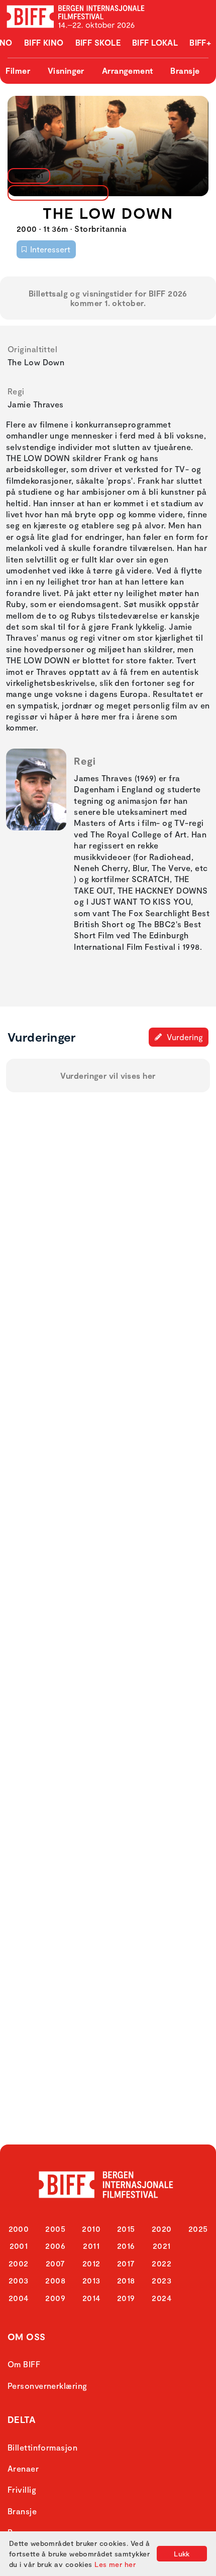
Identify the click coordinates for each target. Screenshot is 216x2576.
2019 (126, 2298)
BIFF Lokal (155, 42)
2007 (56, 2263)
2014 (91, 2298)
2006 (55, 2246)
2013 (91, 2280)
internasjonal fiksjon (55, 193)
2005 (55, 2229)
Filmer (18, 70)
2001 (19, 2246)
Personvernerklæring (47, 2386)
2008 (55, 2280)
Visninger (66, 70)
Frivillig (22, 2489)
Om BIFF (24, 2364)
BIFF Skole (98, 42)
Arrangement (128, 70)
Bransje (185, 70)
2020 (162, 2229)
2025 (198, 2229)
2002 (19, 2263)
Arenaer (23, 2468)
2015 (126, 2229)
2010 (91, 2229)
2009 (55, 2298)
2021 (162, 2246)
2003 (19, 2280)
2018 (126, 2280)
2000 (19, 2229)
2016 (126, 2246)
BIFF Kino (44, 42)
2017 (126, 2263)
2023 (161, 2280)
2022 (161, 2263)
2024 (161, 2298)
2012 (91, 2263)
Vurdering (184, 1037)
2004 (19, 2298)
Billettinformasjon (42, 2447)
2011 (91, 2246)
